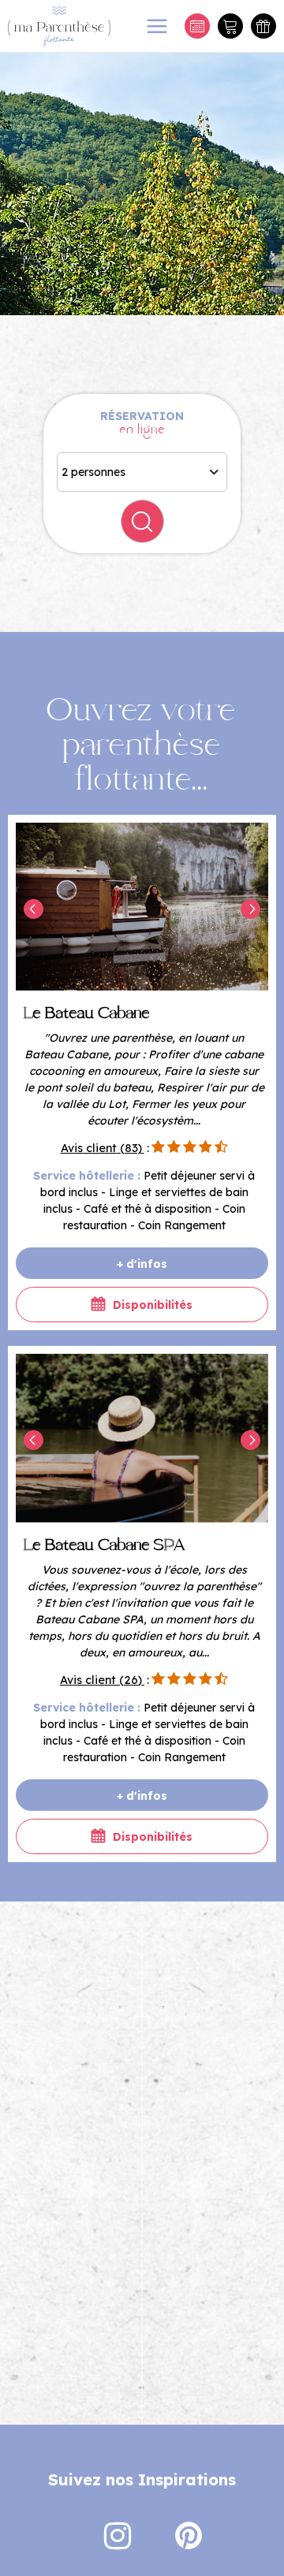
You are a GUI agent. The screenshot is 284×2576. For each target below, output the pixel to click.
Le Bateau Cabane (87, 1014)
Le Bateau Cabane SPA (105, 1546)
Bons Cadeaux (263, 26)
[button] (230, 26)
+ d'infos (142, 1264)
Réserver (197, 26)
